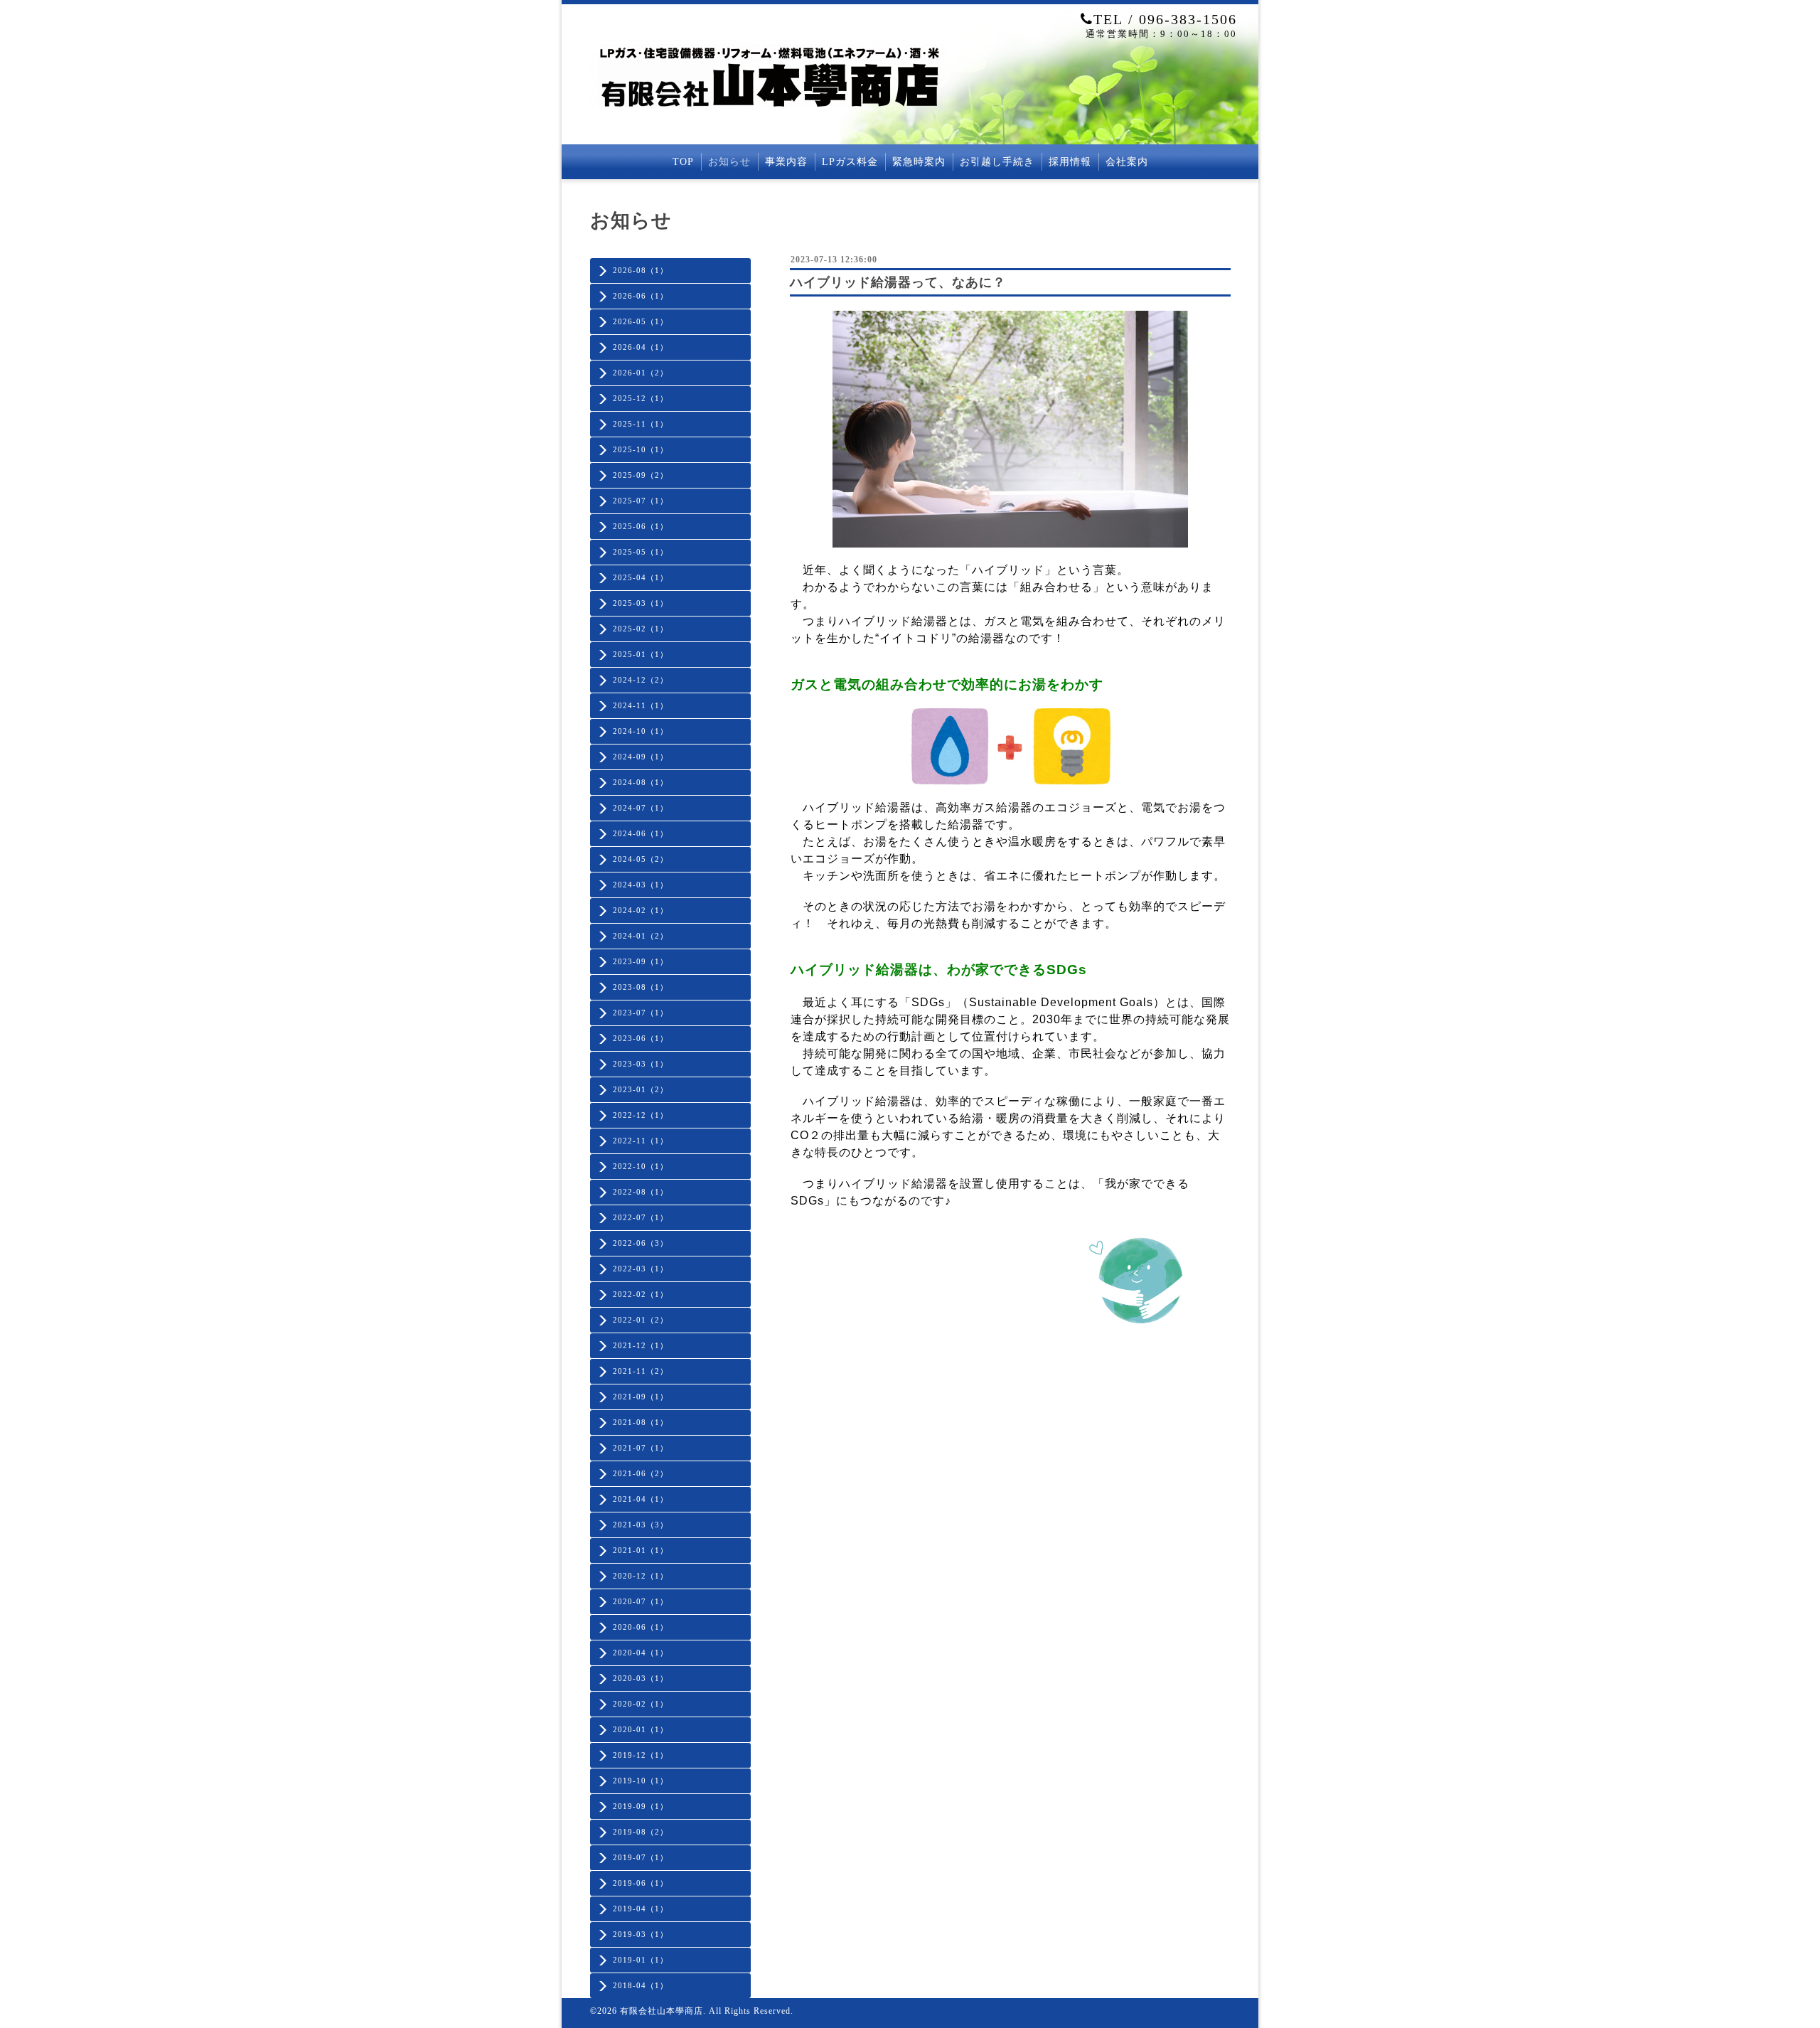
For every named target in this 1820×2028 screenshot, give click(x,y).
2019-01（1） (641, 1960)
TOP (683, 162)
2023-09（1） (641, 961)
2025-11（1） (641, 424)
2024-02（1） (641, 910)
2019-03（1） (641, 1934)
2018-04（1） (641, 1985)
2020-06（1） (641, 1627)
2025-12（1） (641, 398)
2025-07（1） (641, 501)
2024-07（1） (641, 808)
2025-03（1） (641, 603)
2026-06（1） (641, 296)
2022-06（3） (641, 1243)
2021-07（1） (641, 1448)
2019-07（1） (641, 1857)
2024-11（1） (641, 705)
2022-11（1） (641, 1141)
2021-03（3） (641, 1525)
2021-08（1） (641, 1422)
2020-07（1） (641, 1601)
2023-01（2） (641, 1089)
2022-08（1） (641, 1192)
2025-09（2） (641, 475)
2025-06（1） (641, 526)
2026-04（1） (641, 347)
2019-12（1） (641, 1755)
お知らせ (729, 162)
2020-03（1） (641, 1678)
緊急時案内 (919, 162)
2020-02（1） (641, 1704)
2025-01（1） (641, 654)
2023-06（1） (641, 1038)
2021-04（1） (641, 1499)
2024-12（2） (641, 680)
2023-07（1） (641, 1013)
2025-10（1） (641, 449)
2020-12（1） (641, 1576)
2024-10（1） (641, 731)
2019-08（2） (641, 1832)
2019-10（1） (641, 1781)
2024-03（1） (641, 885)
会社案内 (1127, 162)
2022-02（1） (641, 1294)
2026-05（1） (641, 321)
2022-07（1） (641, 1217)
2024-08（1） (641, 782)
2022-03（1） (641, 1269)
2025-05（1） (641, 552)
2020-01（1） (641, 1729)
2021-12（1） (641, 1345)
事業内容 (786, 162)
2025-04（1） (641, 577)
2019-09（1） (641, 1806)
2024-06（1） (641, 833)
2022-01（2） (641, 1320)
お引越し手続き (997, 162)
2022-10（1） (641, 1166)
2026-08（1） (641, 270)
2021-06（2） (641, 1473)
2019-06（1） (641, 1883)
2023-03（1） (641, 1064)
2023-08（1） (641, 987)
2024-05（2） (641, 859)
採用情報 (1070, 162)
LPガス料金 (850, 162)
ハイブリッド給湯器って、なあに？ (898, 282)
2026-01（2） (641, 373)
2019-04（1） (641, 1909)
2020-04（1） (641, 1653)
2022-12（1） (641, 1115)
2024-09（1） (641, 757)
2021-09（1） (641, 1397)
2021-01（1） (641, 1550)
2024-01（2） (641, 936)
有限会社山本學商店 (662, 2011)
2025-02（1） (641, 629)
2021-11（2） (641, 1371)
